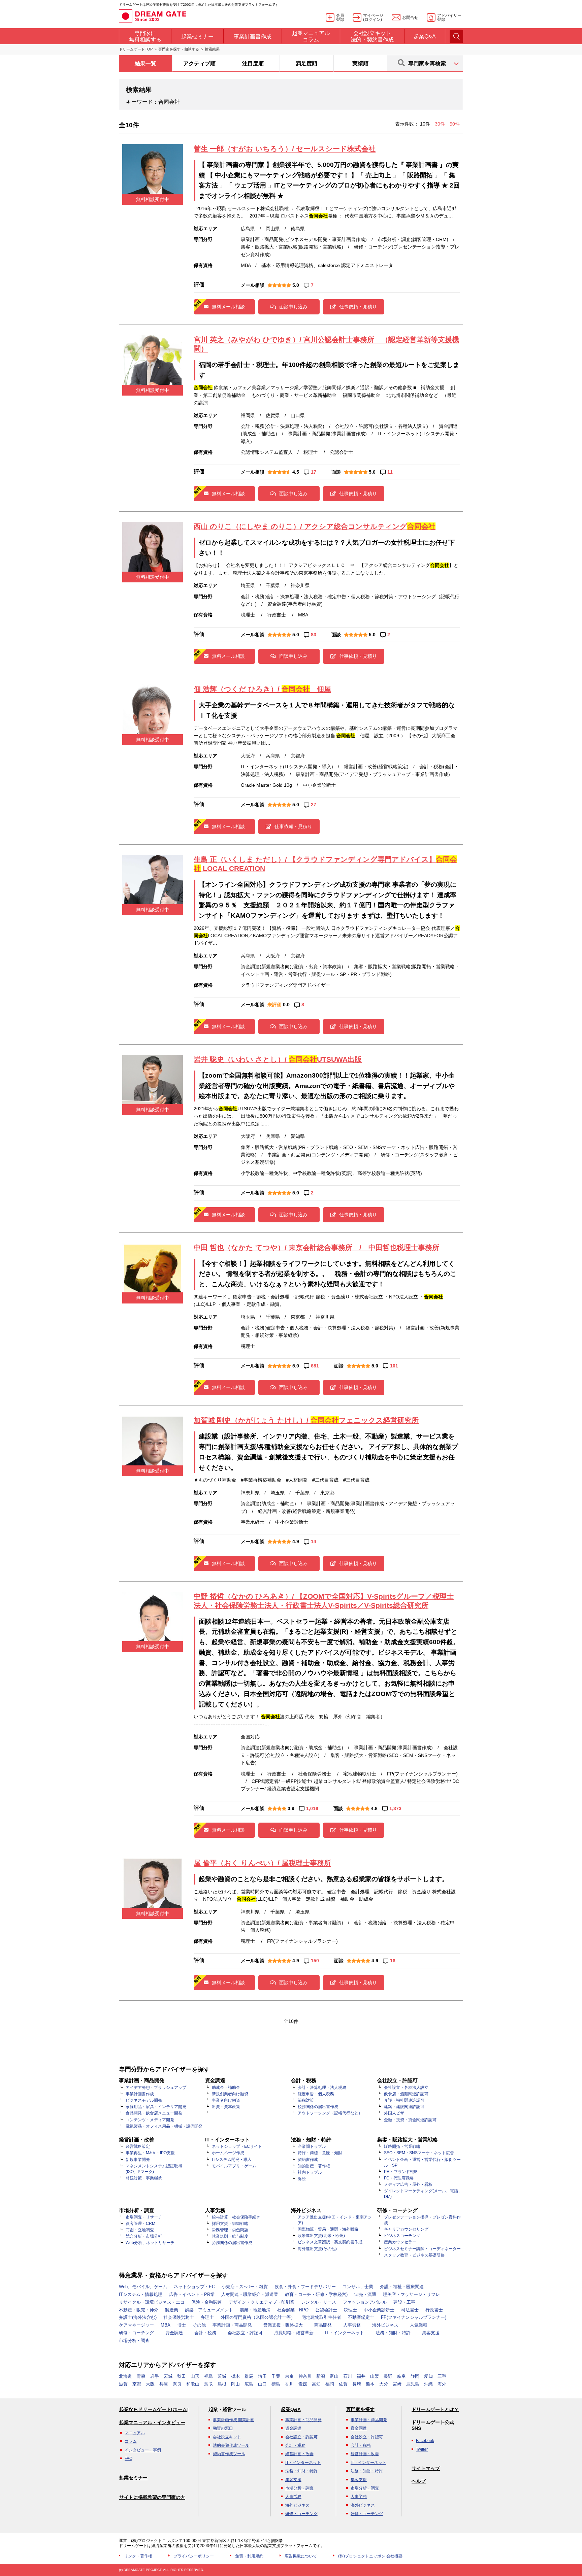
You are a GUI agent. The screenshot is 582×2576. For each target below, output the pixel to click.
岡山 (235, 2384)
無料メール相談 (228, 307)
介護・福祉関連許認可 (404, 2100)
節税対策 (306, 2100)
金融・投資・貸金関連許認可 (410, 2120)
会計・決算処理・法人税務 (322, 2088)
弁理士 (207, 2317)
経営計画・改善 (299, 2454)
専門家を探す (360, 2409)
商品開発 (323, 2325)
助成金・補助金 (226, 2088)
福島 (208, 2376)
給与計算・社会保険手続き (236, 2217)
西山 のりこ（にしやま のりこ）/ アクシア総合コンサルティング (315, 526)
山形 (195, 2376)
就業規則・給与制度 (230, 2236)
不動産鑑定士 (361, 2317)
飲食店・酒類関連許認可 (406, 2094)
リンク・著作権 (138, 2556)
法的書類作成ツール (231, 2445)
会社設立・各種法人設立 (406, 2088)
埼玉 (262, 2376)
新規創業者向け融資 (230, 2094)
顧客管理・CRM (140, 2224)
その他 (199, 2325)
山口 (262, 2384)
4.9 (296, 1541)
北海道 (125, 2376)
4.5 (296, 472)
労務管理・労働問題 (230, 2230)
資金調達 (174, 2333)
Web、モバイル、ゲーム (143, 2287)
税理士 (350, 2310)
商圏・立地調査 (140, 2230)
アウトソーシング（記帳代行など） (330, 2113)
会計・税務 (205, 2333)
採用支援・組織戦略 (230, 2224)
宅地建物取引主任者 (321, 2317)
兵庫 (164, 2384)
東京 (289, 2376)
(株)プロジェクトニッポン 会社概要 (370, 2556)
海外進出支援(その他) (317, 2249)
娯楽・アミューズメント (209, 2310)
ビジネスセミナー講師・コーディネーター (422, 2249)
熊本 (370, 2384)
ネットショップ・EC (194, 2287)
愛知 (428, 2376)
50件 (455, 124)
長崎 (357, 2384)
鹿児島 (413, 2384)
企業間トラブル (312, 2146)
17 (314, 472)
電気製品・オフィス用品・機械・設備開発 (164, 2126)
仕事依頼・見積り (358, 307)
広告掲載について (301, 2556)
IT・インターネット (345, 2333)
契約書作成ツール (229, 2454)
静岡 (415, 2376)
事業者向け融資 (226, 2100)
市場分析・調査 (134, 2341)
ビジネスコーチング (402, 2236)
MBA (166, 2325)
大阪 (150, 2384)
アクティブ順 (199, 63)
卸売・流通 (365, 2294)
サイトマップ (426, 2468)
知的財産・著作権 (314, 2166)
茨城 (222, 2376)
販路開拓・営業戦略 (402, 2146)
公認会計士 (326, 2310)
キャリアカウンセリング (406, 2229)
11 (390, 472)
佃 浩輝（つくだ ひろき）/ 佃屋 (262, 689)
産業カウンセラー (400, 2242)
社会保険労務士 (179, 2317)
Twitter (422, 2449)
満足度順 (306, 63)
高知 (316, 2384)
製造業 (172, 2310)
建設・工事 (404, 2302)
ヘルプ (419, 2481)
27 (314, 805)
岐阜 (401, 2376)
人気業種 (419, 2325)
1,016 (312, 1808)
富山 (334, 2376)
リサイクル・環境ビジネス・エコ (152, 2302)
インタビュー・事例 (143, 2450)
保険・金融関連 (207, 2302)
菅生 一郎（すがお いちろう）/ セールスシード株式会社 (285, 149)
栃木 (235, 2376)
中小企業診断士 (379, 2310)
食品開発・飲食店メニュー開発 (154, 2113)
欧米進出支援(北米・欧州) (321, 2236)
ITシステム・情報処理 (141, 2294)
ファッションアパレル (365, 2302)
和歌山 (193, 2384)
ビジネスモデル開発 (144, 2100)
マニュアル (135, 2433)
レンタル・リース (319, 2302)
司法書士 (410, 2310)
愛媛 (303, 2384)
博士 (182, 2325)
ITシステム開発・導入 (232, 2160)
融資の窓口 (223, 2428)
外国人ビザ (394, 2113)
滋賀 (123, 2384)
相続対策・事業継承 (144, 2178)
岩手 (155, 2376)
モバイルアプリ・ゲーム (234, 2166)
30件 (441, 124)
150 (315, 1961)
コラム (131, 2441)
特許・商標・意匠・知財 (320, 2153)
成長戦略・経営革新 (294, 2333)
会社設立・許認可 (245, 2333)
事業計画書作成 (140, 2094)
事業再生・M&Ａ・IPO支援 (150, 2153)
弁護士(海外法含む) (138, 2317)
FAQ (128, 2459)
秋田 (182, 2376)
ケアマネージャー (136, 2325)
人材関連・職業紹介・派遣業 (250, 2294)
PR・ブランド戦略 (401, 2172)
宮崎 (397, 2384)
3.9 (291, 1808)
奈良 (177, 2384)
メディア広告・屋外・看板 (408, 2184)
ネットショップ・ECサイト (237, 2146)
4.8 (374, 1808)
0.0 (286, 1005)
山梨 (375, 2376)
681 (315, 1366)
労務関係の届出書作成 (232, 2243)
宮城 (168, 2376)
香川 (289, 2384)
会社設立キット (227, 2437)
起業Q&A (291, 2409)
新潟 (321, 2376)
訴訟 (302, 2179)
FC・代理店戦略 (399, 2178)
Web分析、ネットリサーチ (150, 2243)
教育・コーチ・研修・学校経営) (316, 2294)
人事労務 (352, 2325)
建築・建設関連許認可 (404, 2107)
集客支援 (431, 2333)
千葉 (276, 2376)
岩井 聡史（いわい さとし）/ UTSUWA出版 (278, 1059)
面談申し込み (293, 307)
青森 (141, 2376)
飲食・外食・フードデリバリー (305, 2287)
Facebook (425, 2441)
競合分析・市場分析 (144, 2236)
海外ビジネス (385, 2325)
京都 (137, 2384)
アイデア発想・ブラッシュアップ (156, 2088)
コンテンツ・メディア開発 (150, 2120)
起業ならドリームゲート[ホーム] (154, 2409)
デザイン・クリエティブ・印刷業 (262, 2302)
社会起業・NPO (293, 2310)
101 (394, 1366)
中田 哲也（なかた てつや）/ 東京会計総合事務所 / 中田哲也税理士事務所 (316, 1247)
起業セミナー (133, 2478)
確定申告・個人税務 (316, 2094)
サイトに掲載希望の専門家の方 (152, 2497)
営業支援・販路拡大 (283, 2325)
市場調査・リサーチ (144, 2217)
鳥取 (208, 2384)
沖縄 (428, 2384)
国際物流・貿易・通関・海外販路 (328, 2229)
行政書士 (434, 2310)
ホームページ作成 (228, 2153)
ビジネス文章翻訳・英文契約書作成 (330, 2242)
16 (393, 1961)
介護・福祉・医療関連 (402, 2287)
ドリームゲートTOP (136, 49)
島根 (222, 2384)
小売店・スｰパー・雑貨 (245, 2287)
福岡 (330, 2384)
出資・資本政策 (226, 2107)
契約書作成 (308, 2160)
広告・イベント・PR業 (192, 2294)
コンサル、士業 (358, 2287)
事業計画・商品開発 (232, 2325)
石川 (348, 2376)
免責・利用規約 (249, 2556)
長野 (388, 2376)
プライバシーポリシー (194, 2556)
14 (314, 1541)
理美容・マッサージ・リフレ (411, 2294)
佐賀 (343, 2384)
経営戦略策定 (138, 2146)
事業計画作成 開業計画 (234, 2420)
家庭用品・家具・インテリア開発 (156, 2107)
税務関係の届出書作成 (318, 2107)
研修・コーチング (136, 2333)
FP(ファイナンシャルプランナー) (414, 2317)
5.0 (296, 285)
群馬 (249, 2376)
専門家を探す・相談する (179, 49)
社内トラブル (310, 2172)
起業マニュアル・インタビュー (152, 2422)
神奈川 (305, 2376)
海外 (442, 2384)
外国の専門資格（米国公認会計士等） (258, 2317)
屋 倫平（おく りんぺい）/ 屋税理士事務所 (262, 1863)
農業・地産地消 (255, 2310)
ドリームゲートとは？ (435, 2409)
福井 (361, 2376)
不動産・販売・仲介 (139, 2310)
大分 (384, 2384)
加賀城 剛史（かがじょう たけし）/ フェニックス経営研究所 (306, 1420)
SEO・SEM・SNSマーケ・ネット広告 (419, 2153)
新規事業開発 (138, 2160)
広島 (249, 2384)
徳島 (276, 2384)
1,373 (395, 1808)
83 (314, 635)
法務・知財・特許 (393, 2333)
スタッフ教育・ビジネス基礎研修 (414, 2255)
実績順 (360, 63)
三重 (442, 2376)
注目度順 (253, 63)
